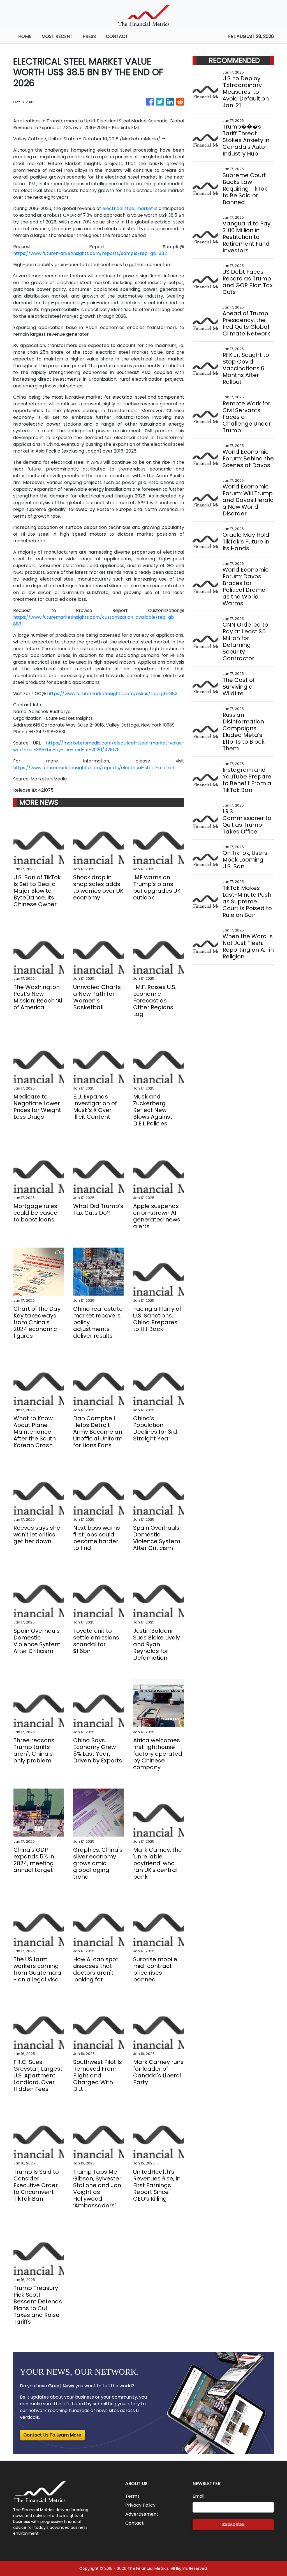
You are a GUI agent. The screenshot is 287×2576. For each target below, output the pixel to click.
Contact (135, 2523)
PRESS (89, 36)
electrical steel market (128, 208)
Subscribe (233, 2524)
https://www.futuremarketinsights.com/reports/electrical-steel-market (94, 768)
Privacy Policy (140, 2505)
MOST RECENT (57, 36)
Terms (132, 2496)
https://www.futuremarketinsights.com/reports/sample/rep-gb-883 (90, 253)
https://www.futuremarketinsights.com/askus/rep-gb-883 (112, 694)
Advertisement (142, 2514)
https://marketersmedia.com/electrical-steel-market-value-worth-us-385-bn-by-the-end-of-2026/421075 (99, 746)
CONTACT (117, 36)
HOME (25, 36)
